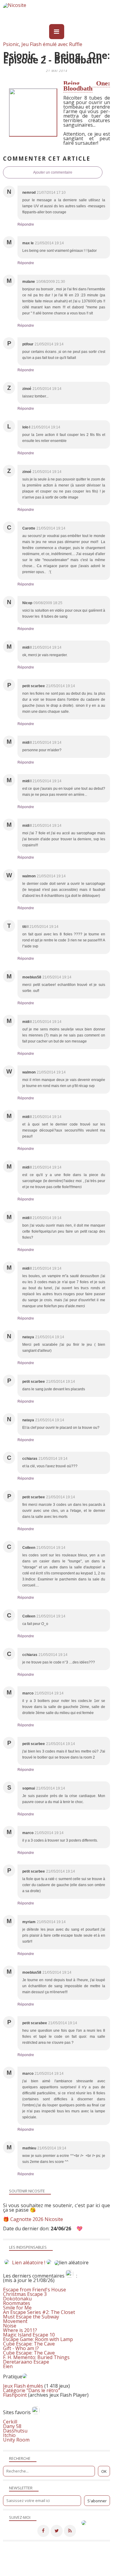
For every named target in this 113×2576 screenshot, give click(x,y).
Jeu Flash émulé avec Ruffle (52, 44)
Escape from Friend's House (35, 2290)
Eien (8, 2366)
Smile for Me (17, 2308)
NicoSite (35, 2563)
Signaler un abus (55, 2568)
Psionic (11, 44)
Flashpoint (15, 2395)
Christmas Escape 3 (25, 2294)
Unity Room (16, 2440)
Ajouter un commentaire (53, 172)
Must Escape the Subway (31, 2317)
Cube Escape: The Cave (29, 2344)
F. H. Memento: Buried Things (36, 2357)
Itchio (9, 2435)
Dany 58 (12, 2426)
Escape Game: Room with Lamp (38, 2339)
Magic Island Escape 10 (29, 2335)
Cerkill (10, 2422)
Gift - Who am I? (21, 2348)
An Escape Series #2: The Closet (39, 2312)
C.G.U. (81, 2568)
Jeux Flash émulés (23, 2386)
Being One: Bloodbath (87, 86)
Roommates (17, 2303)
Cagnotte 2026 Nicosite (37, 2219)
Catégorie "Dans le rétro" (31, 2390)
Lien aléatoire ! (29, 2262)
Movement (15, 2321)
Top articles (97, 2563)
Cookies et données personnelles (35, 2572)
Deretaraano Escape (26, 2362)
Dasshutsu (15, 2431)
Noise (10, 2326)
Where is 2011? (20, 2330)
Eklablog (97, 2556)
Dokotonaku (17, 2299)
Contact (28, 2568)
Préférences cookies (88, 2572)
